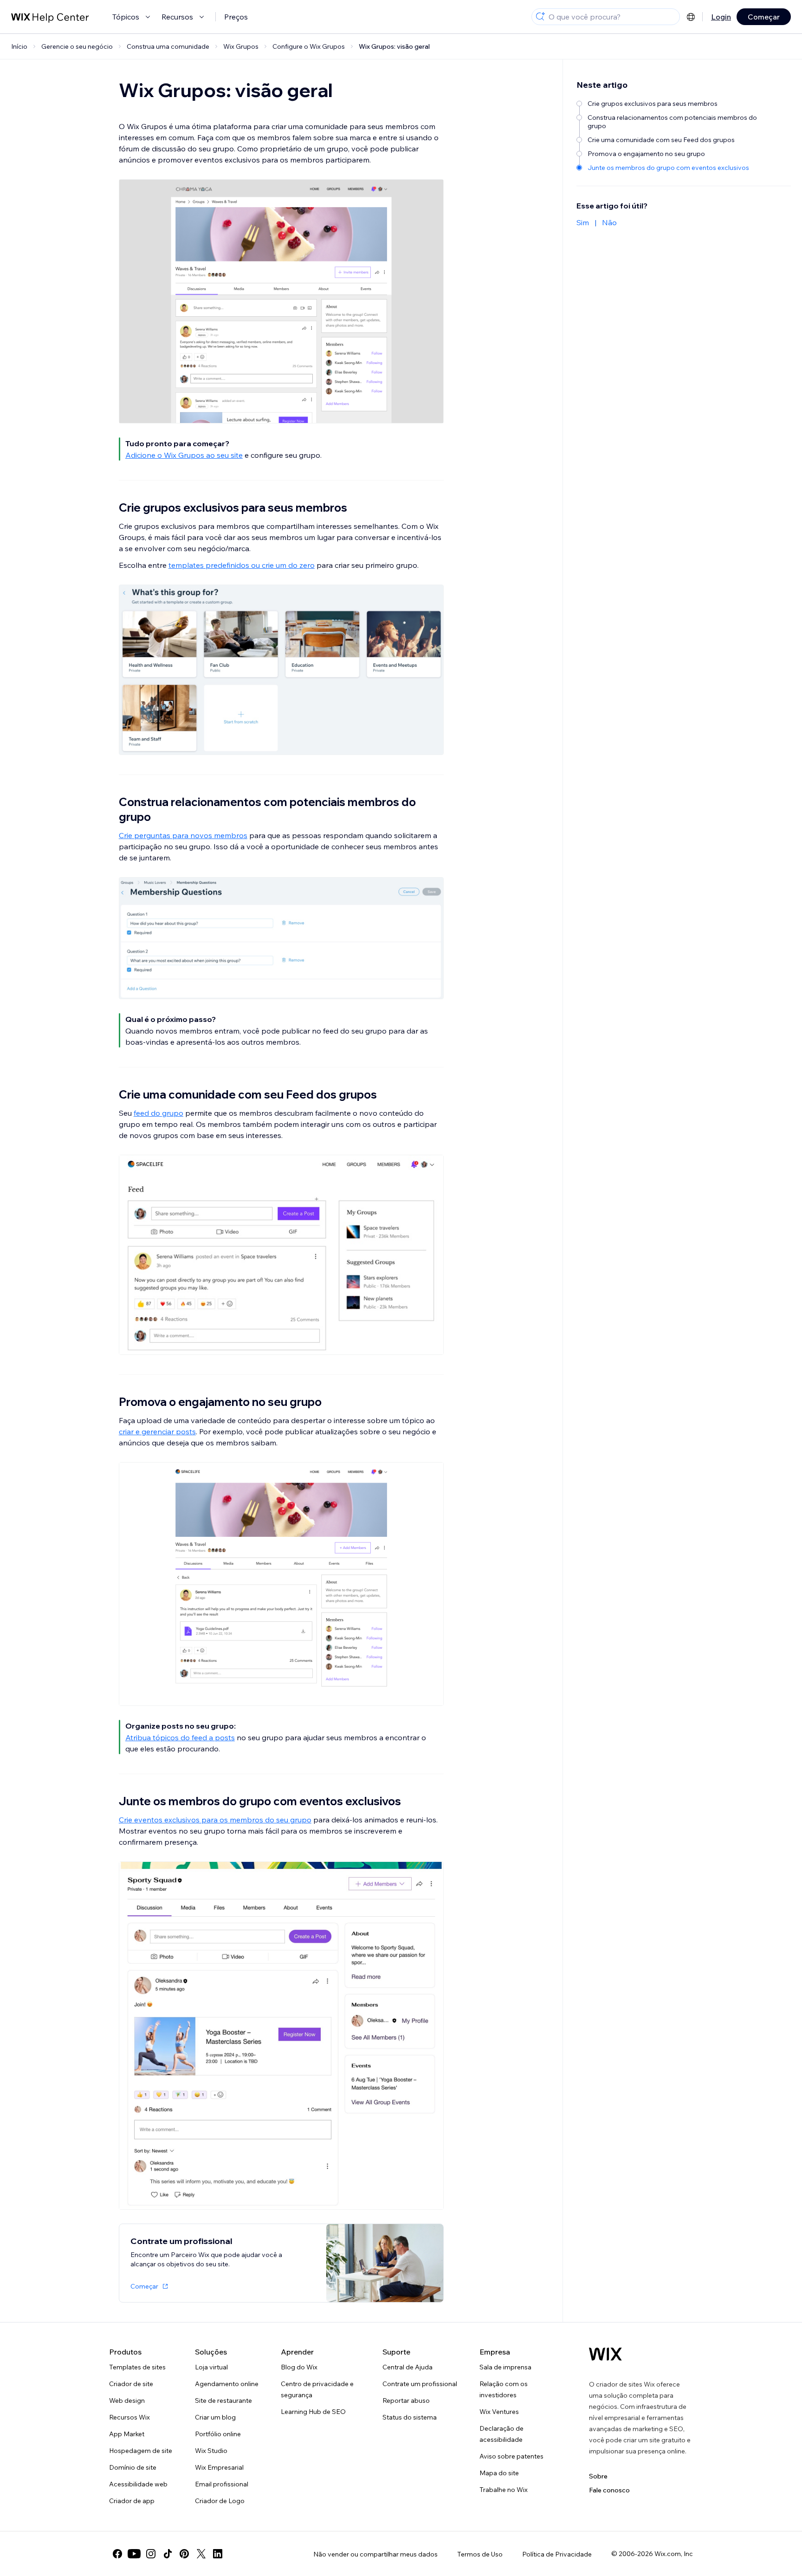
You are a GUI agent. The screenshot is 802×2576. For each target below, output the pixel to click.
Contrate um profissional (420, 2384)
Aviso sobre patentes (511, 2456)
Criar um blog (215, 2417)
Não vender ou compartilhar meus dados (375, 2554)
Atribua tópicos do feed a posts (180, 1737)
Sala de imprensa (505, 2367)
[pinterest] (184, 2554)
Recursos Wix (129, 2417)
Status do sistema (410, 2417)
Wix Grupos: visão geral (394, 46)
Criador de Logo (220, 2501)
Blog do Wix (299, 2367)
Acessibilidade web (138, 2484)
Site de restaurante (223, 2400)
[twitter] (201, 2554)
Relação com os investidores (504, 2389)
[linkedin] (218, 2554)
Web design (127, 2400)
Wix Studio (211, 2451)
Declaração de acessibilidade (501, 2434)
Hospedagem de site (141, 2451)
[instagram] (151, 2554)
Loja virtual (211, 2367)
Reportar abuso (406, 2400)
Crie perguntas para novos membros (183, 835)
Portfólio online (218, 2434)
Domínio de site (133, 2467)
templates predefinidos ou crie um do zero (242, 565)
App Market (127, 2434)
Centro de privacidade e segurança (317, 2389)
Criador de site (131, 2384)
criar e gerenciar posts (157, 1431)
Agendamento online (227, 2384)
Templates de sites (137, 2367)
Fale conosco (609, 2490)
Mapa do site (499, 2473)
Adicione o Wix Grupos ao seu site (184, 455)
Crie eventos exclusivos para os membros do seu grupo (215, 1820)
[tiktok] (168, 2554)
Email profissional (222, 2484)
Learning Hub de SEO (313, 2412)
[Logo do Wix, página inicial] (605, 2354)
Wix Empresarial (219, 2467)
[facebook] (117, 2554)
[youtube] (134, 2554)
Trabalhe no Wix (504, 2490)
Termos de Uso (480, 2554)
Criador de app (132, 2501)
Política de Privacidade (557, 2554)
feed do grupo (158, 1113)
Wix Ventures (499, 2412)
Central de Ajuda (407, 2367)
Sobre (598, 2476)
